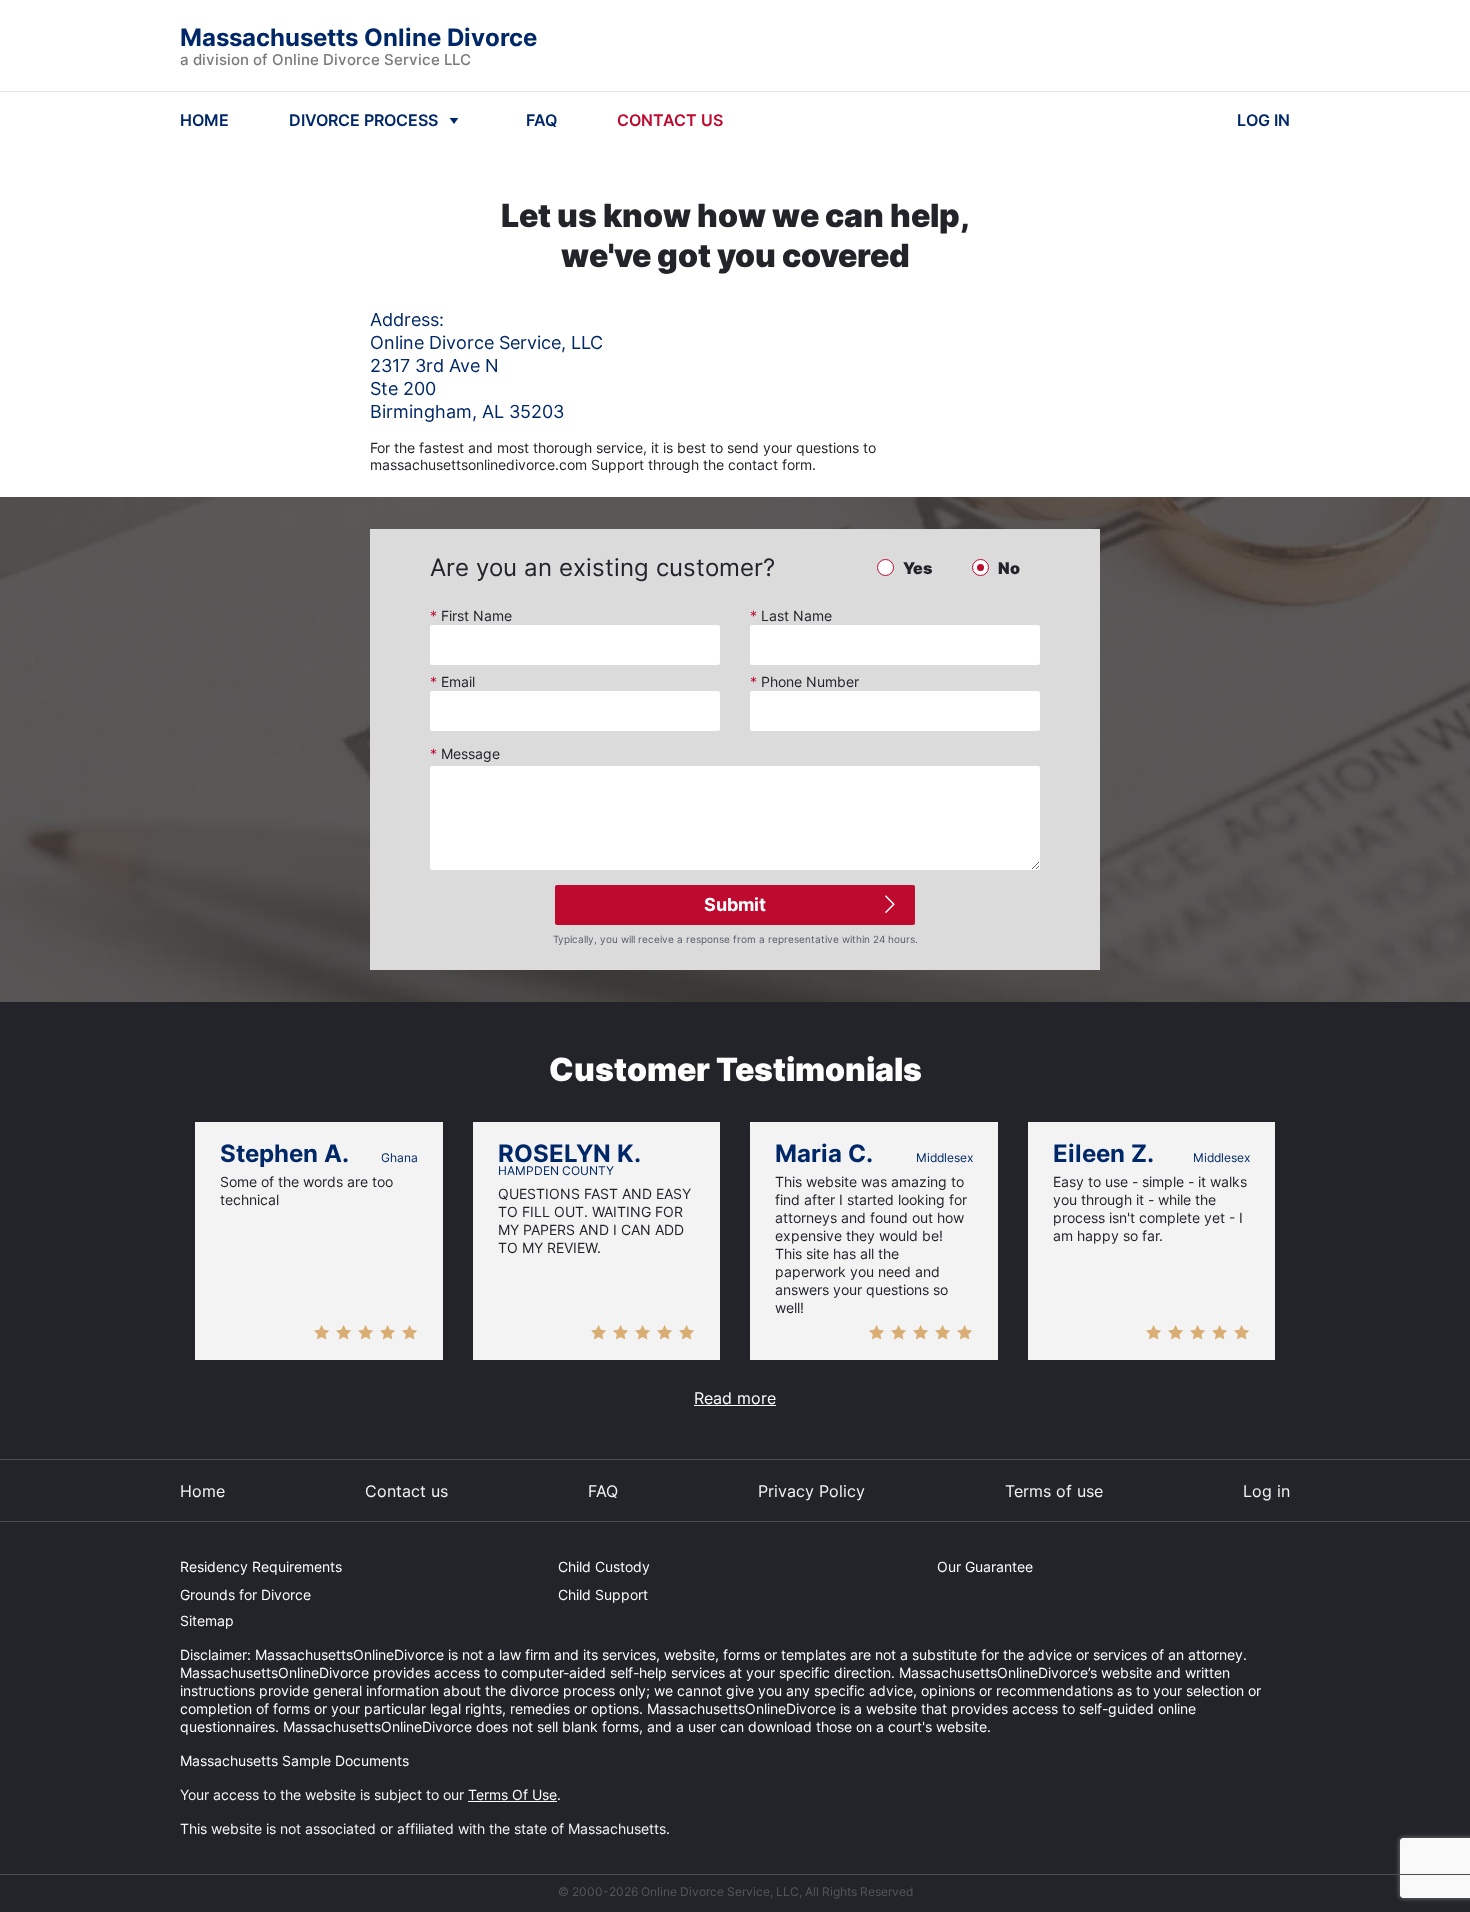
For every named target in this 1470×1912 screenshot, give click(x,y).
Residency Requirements (261, 1566)
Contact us (406, 1491)
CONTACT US (670, 120)
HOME (204, 120)
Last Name (791, 615)
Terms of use (1054, 1491)
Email (452, 681)
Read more (735, 1398)
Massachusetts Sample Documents (294, 1760)
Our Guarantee (985, 1566)
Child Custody (604, 1566)
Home (202, 1491)
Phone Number (804, 681)
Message (465, 753)
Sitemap (207, 1620)
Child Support (603, 1594)
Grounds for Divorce (245, 1594)
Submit (735, 904)
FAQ (541, 120)
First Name (471, 615)
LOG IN (1263, 120)
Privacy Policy (811, 1491)
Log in (1266, 1491)
